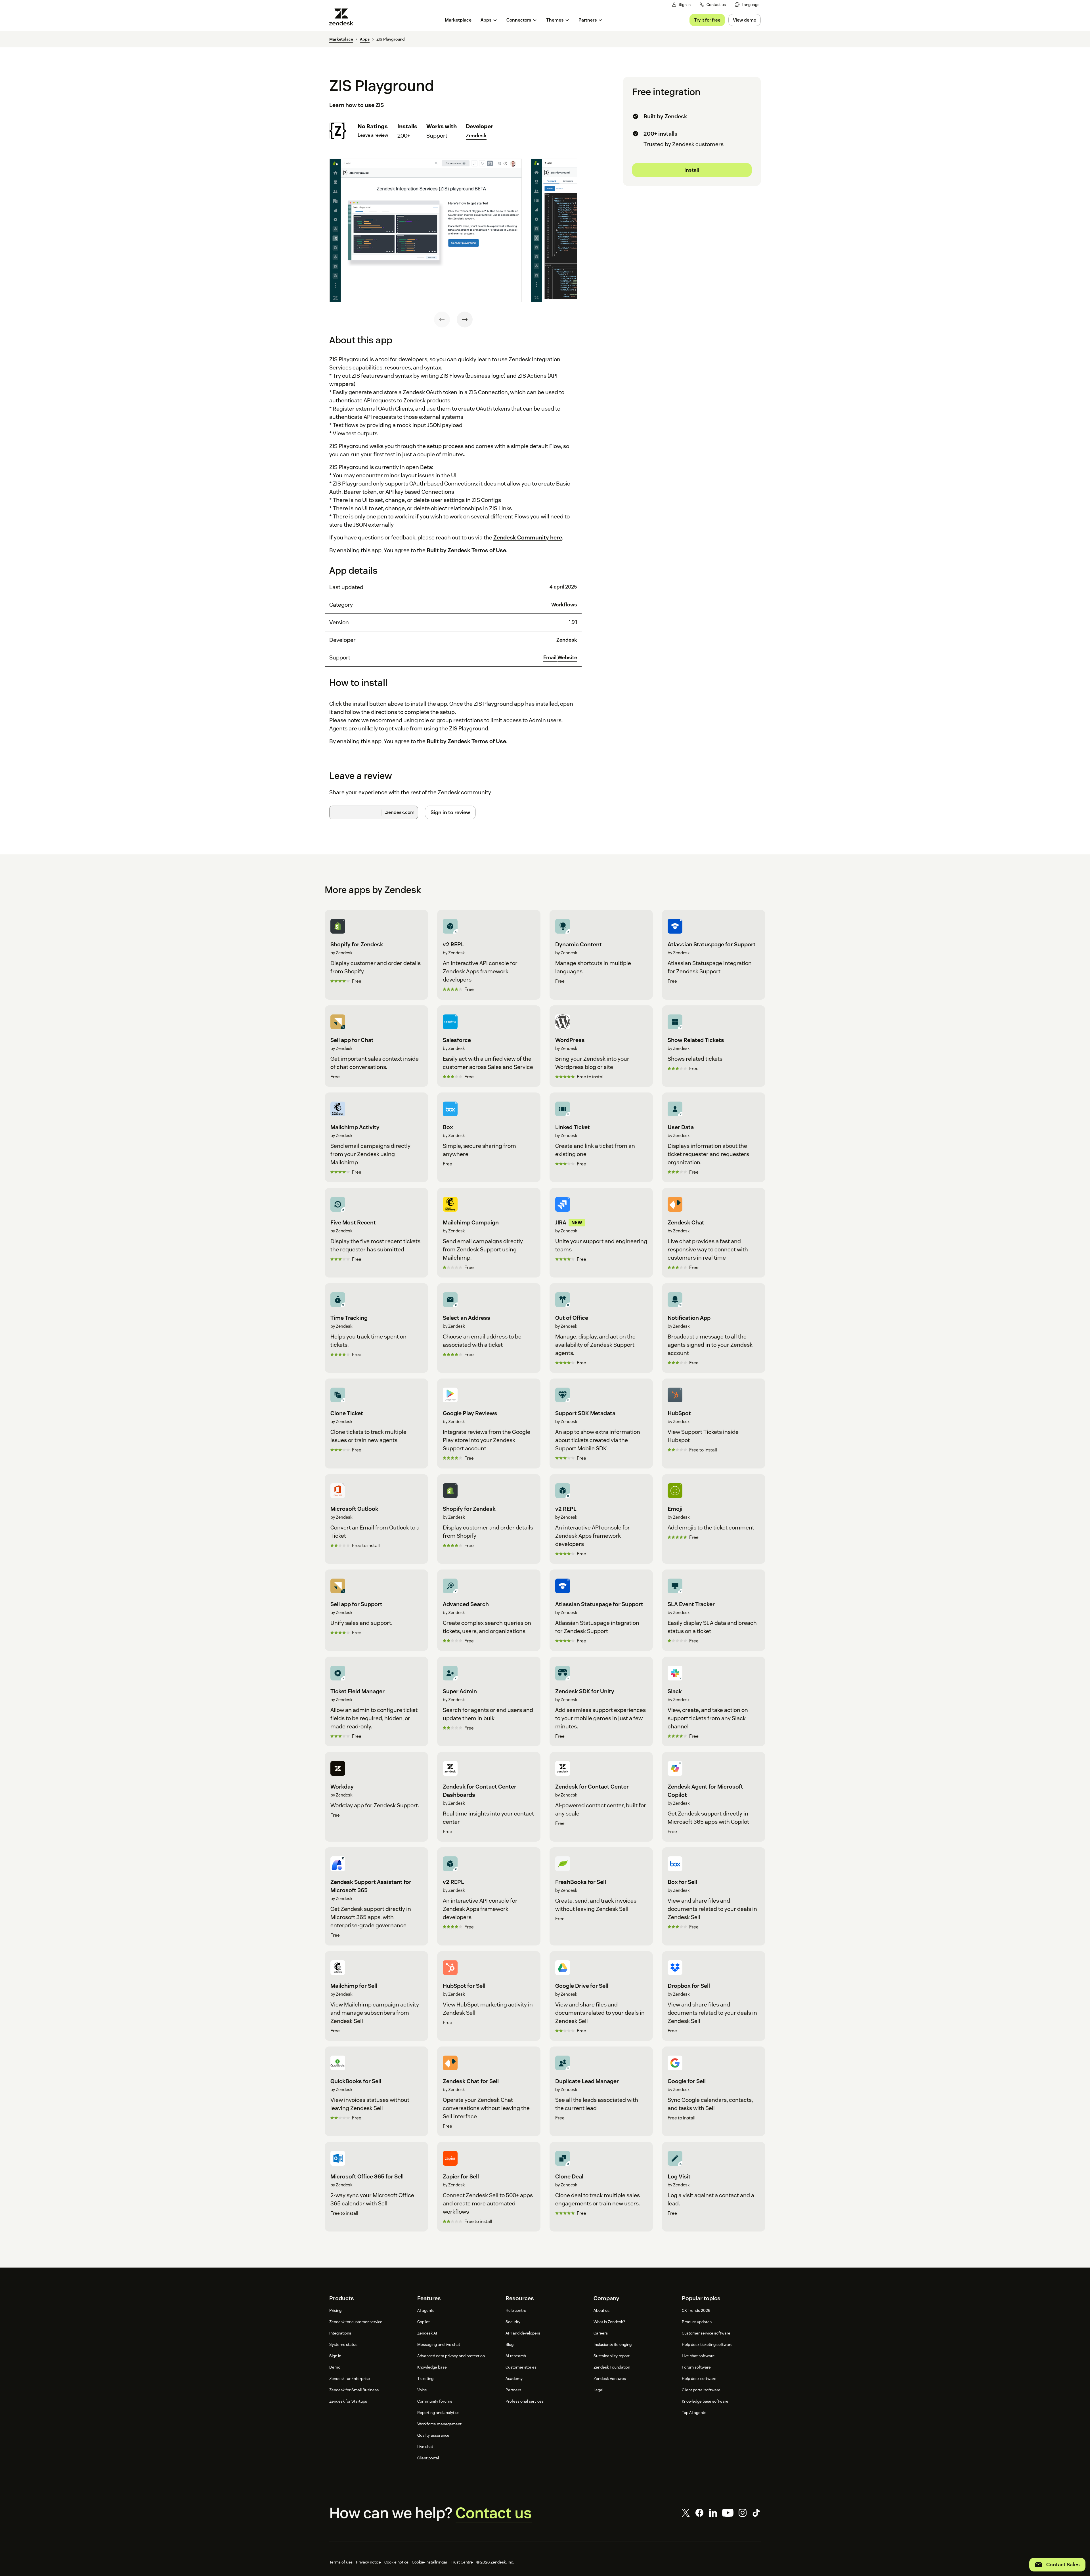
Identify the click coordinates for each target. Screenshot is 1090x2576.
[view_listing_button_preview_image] (425, 230)
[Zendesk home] (343, 17)
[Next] (465, 320)
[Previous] (442, 320)
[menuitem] (747, 5)
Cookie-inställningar (430, 2562)
